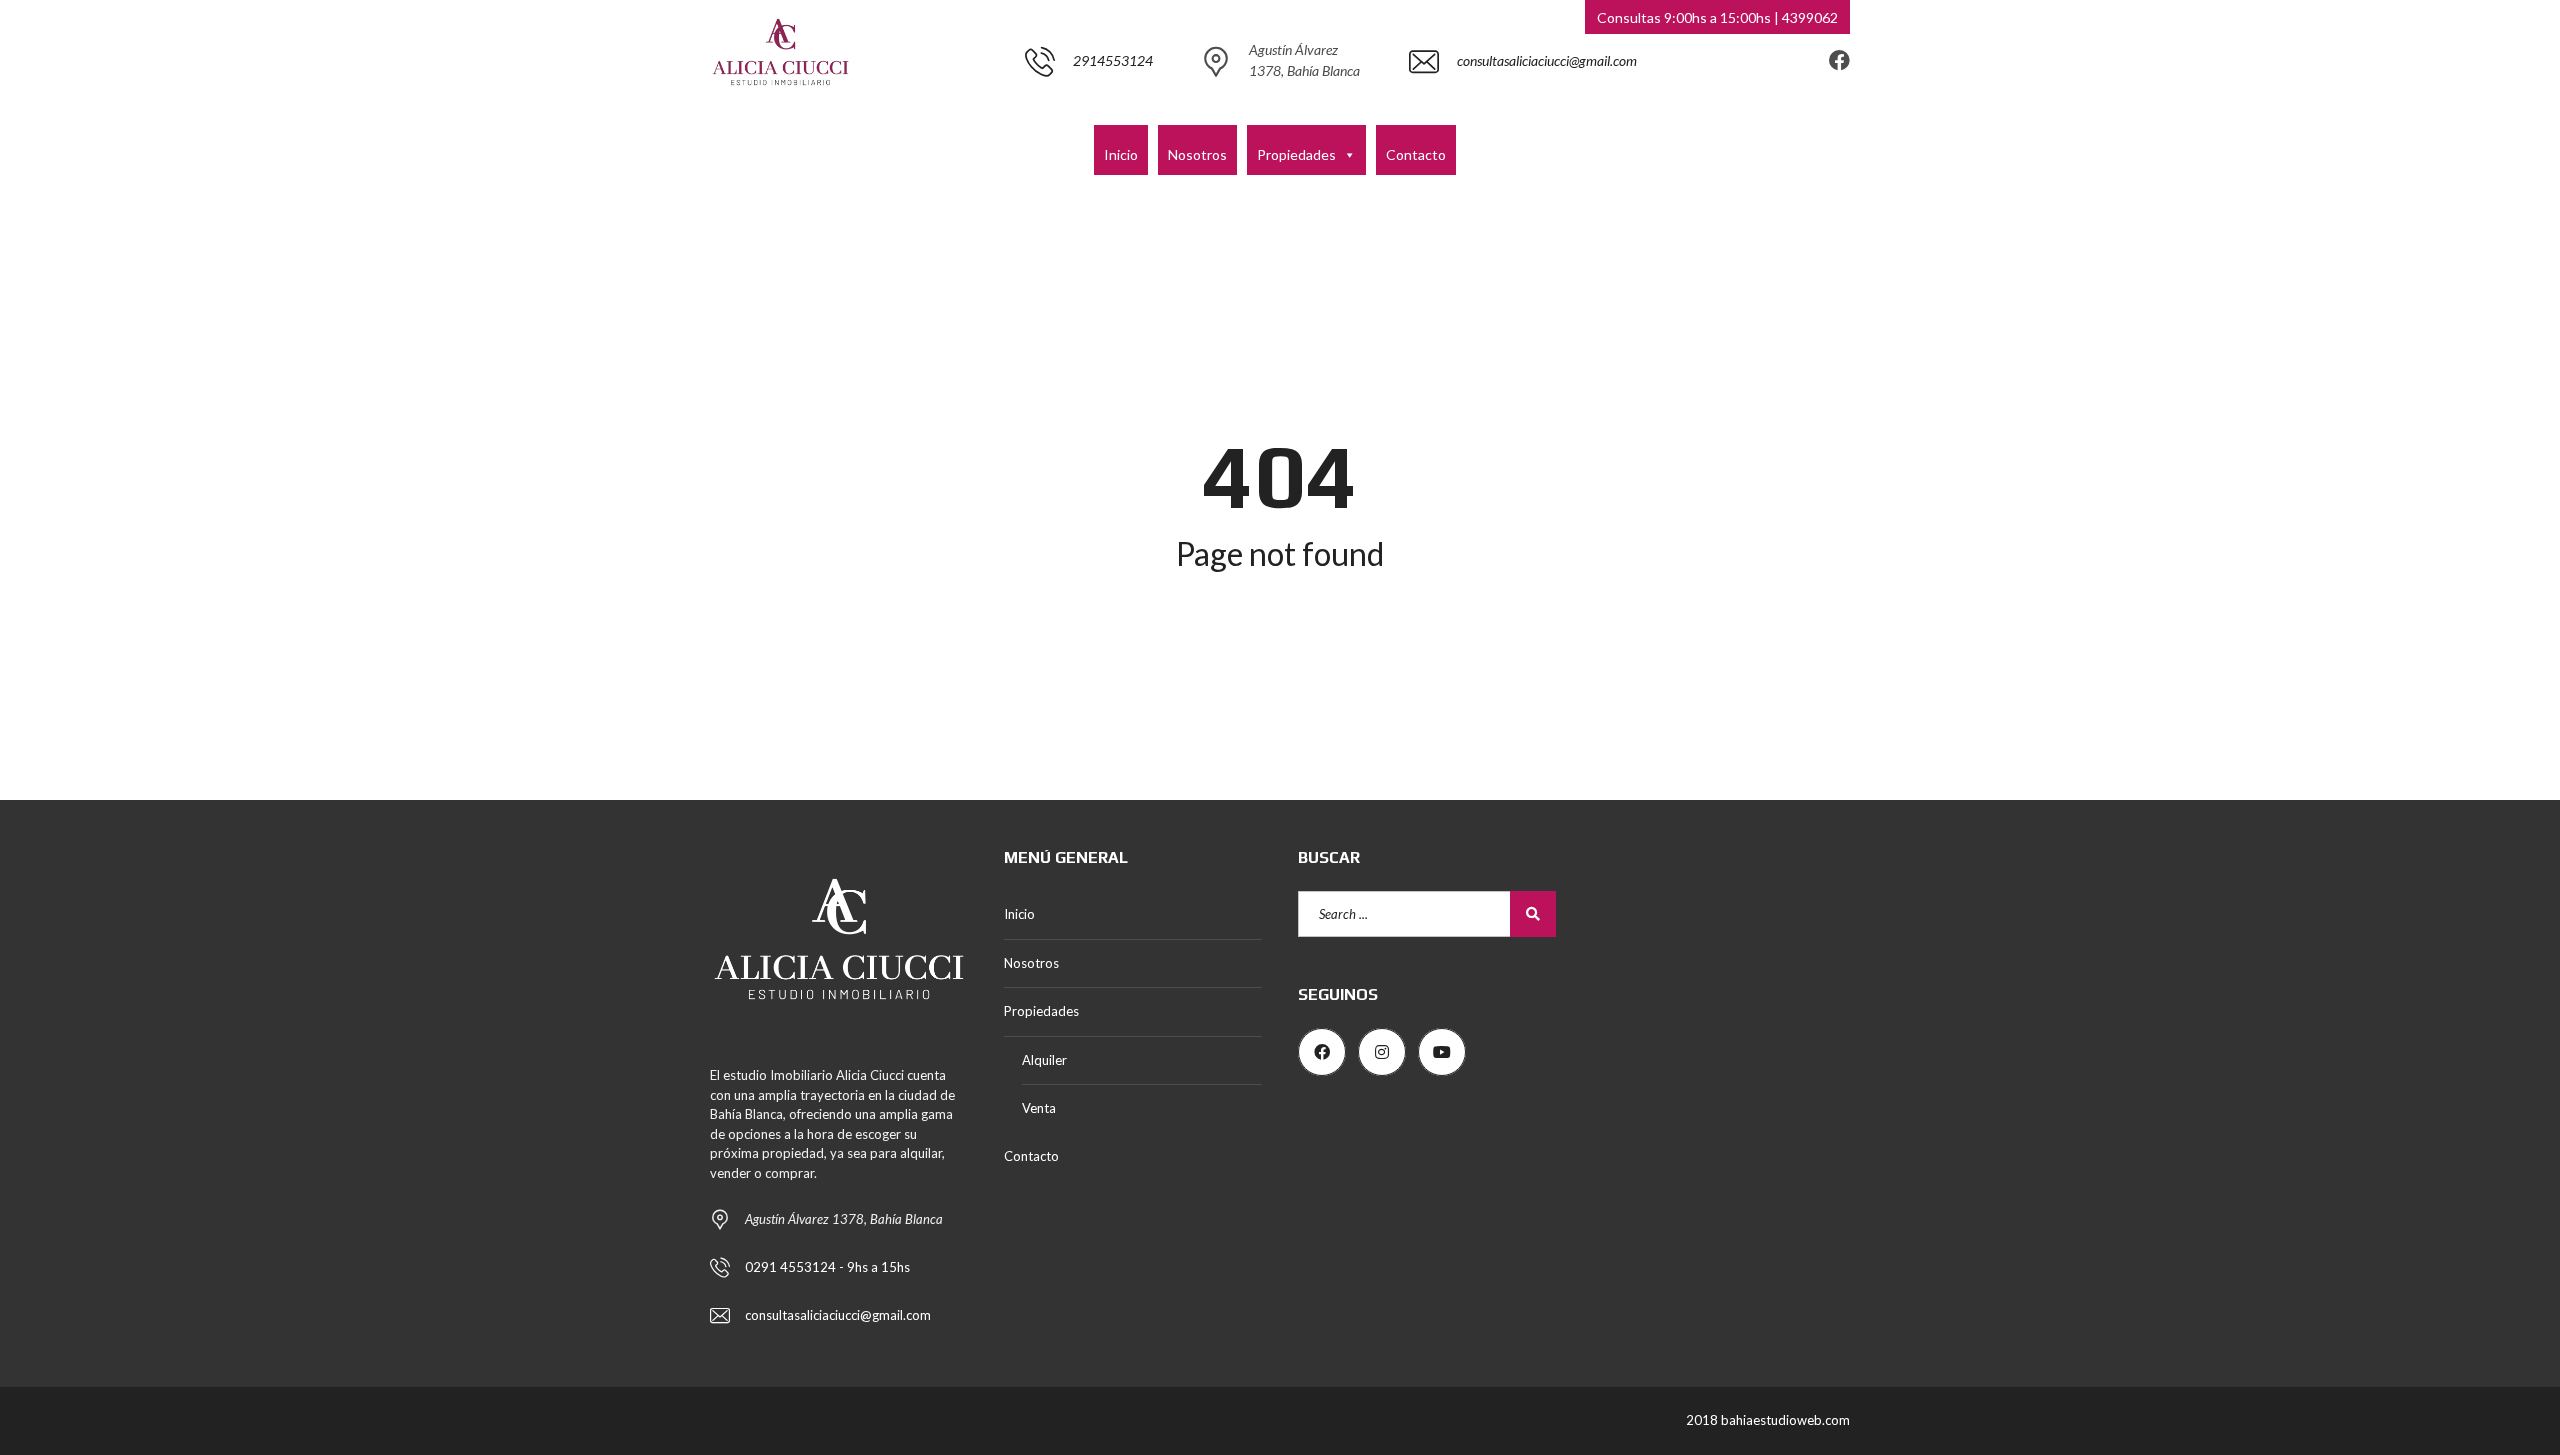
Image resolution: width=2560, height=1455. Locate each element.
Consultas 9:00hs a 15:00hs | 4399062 (1717, 17)
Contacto (1416, 154)
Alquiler (1044, 1060)
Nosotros (1197, 154)
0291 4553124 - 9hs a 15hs (827, 1267)
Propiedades (1296, 154)
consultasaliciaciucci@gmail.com (838, 1315)
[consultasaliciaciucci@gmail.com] (1523, 114)
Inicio (1121, 154)
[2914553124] (1089, 114)
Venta (1039, 1108)
